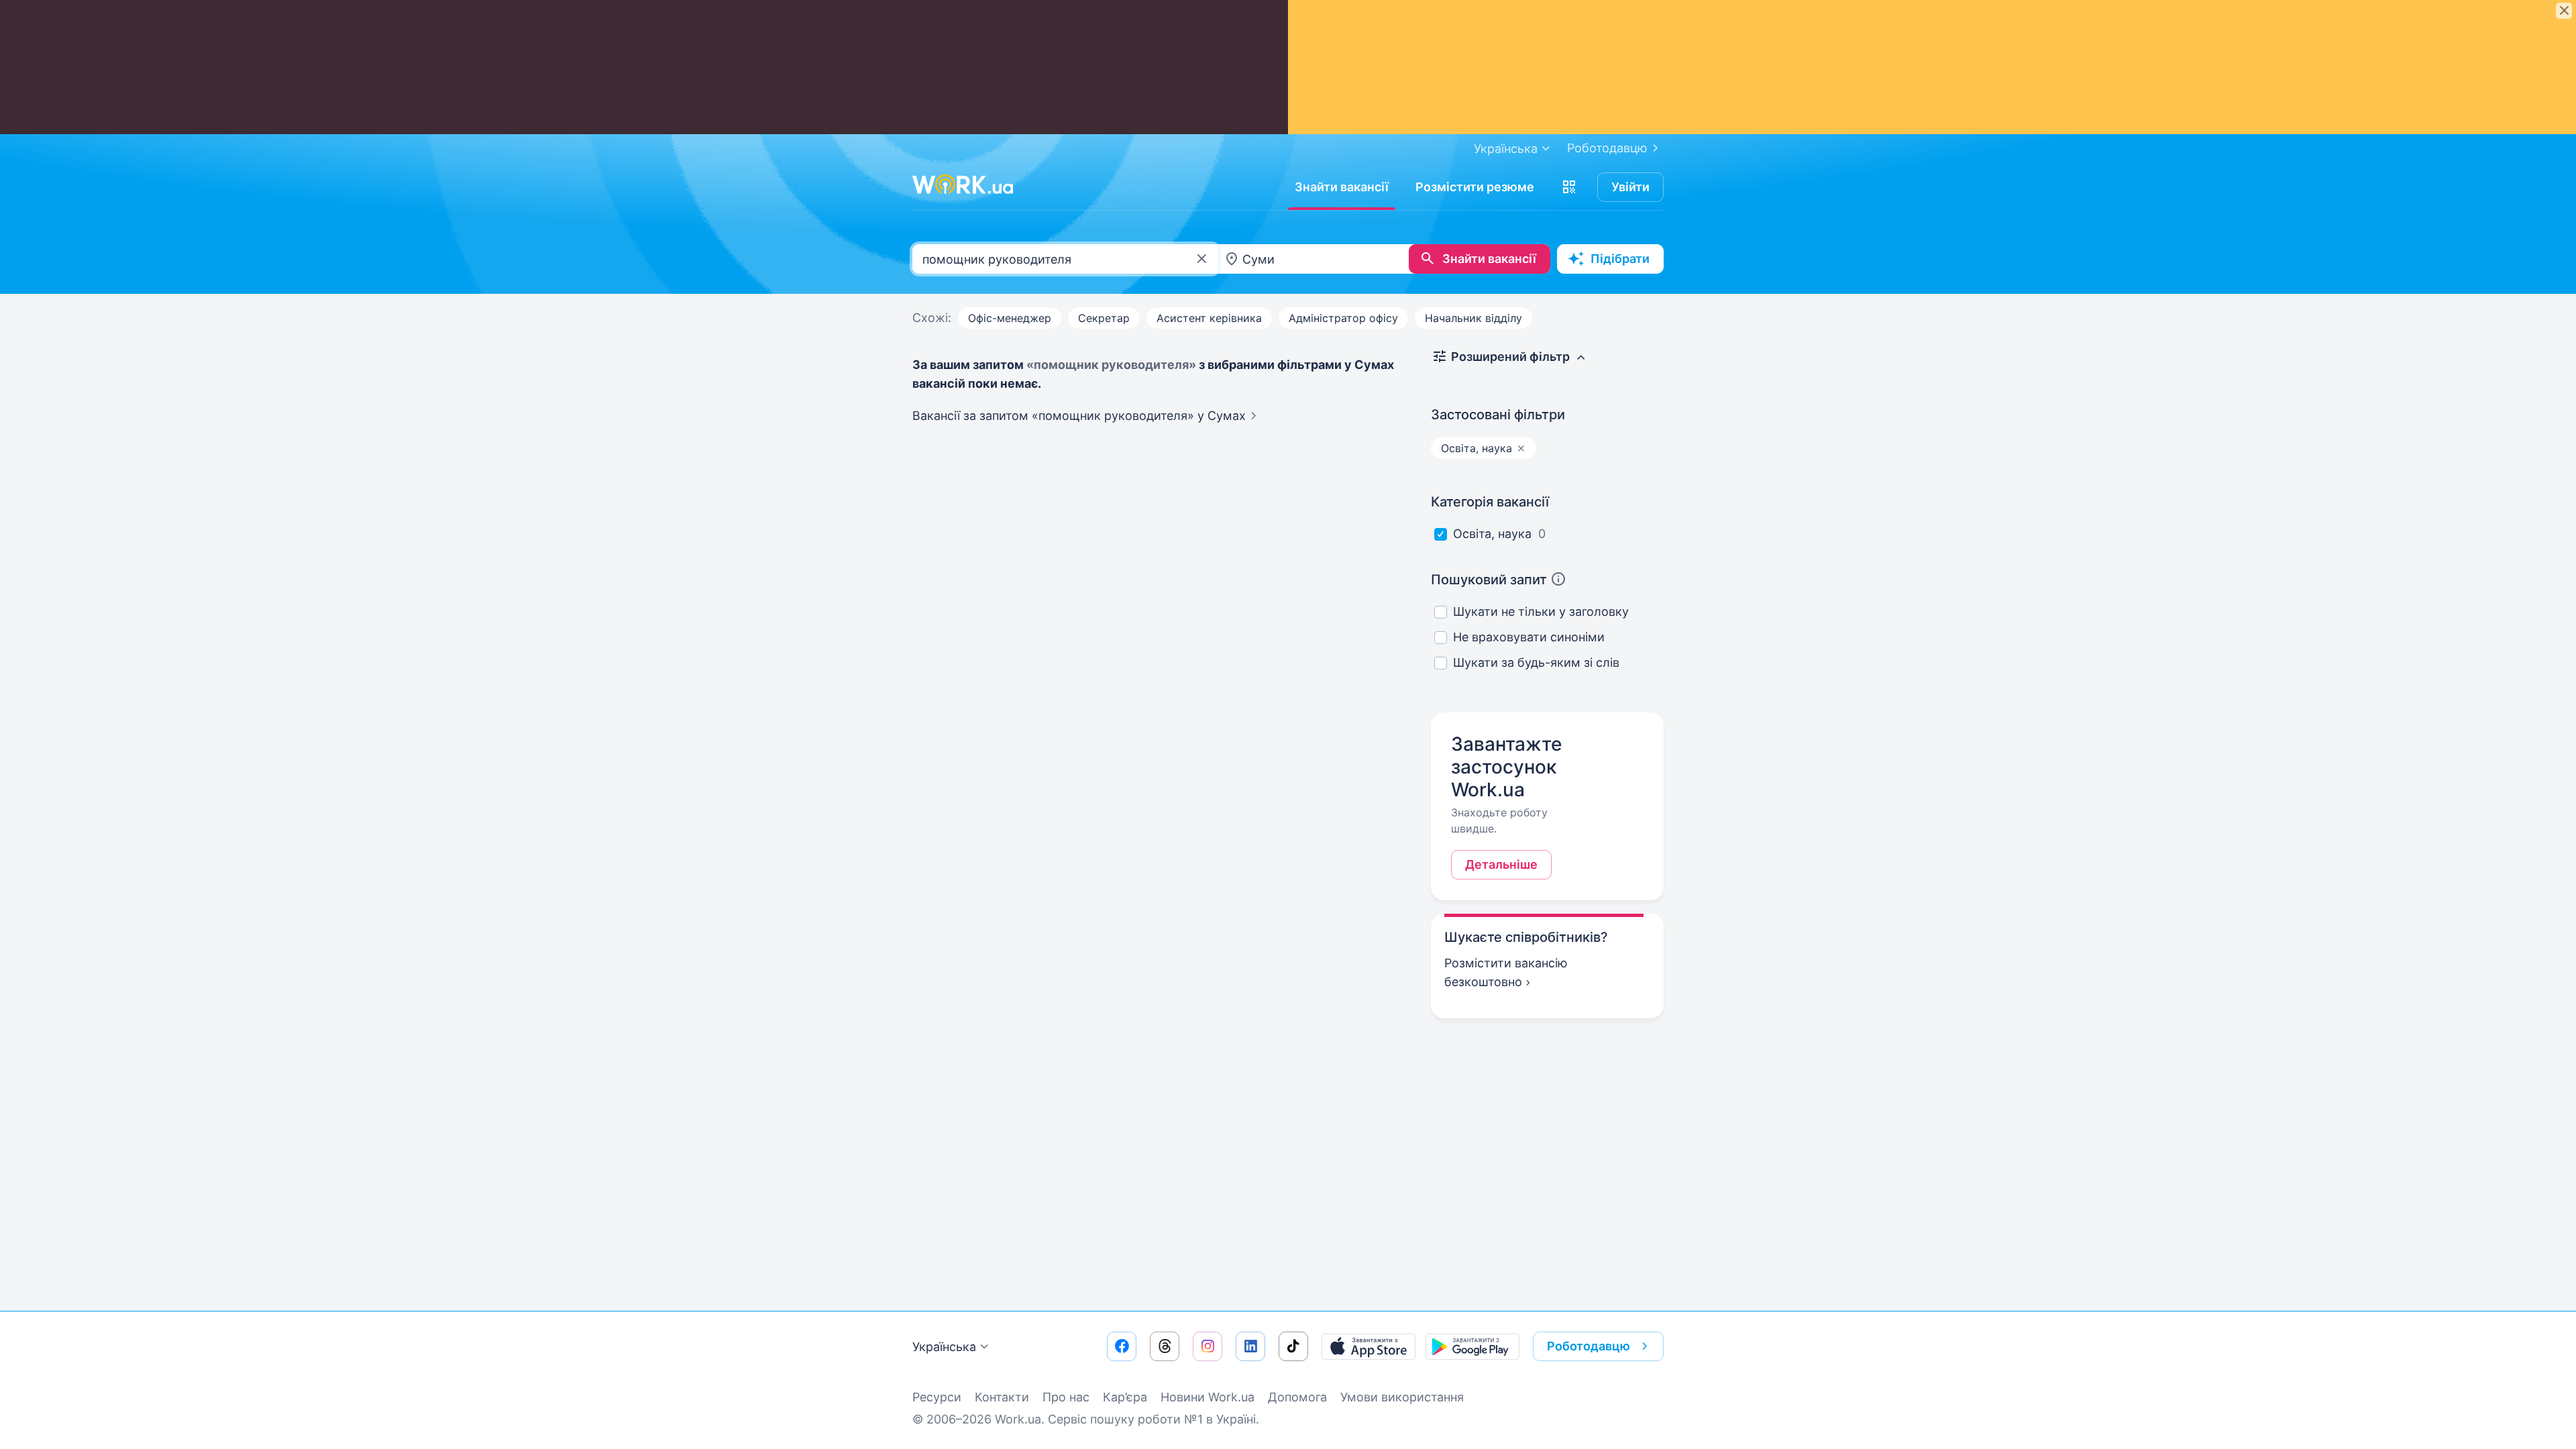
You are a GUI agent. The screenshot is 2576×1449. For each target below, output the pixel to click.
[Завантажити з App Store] (1368, 1346)
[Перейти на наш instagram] (1207, 1346)
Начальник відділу (1473, 318)
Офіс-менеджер (1010, 318)
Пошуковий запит (1489, 580)
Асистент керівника (1209, 318)
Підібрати (1620, 259)
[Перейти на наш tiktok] (1293, 1346)
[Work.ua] (963, 184)
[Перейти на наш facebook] (1122, 1346)
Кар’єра (1125, 1397)
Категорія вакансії (1490, 502)
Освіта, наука (1492, 534)
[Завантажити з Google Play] (1472, 1346)
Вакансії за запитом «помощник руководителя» (1079, 416)
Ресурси (937, 1397)
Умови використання (1402, 1397)
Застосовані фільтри (1498, 415)
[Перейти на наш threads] (1165, 1346)
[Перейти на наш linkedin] (1250, 1346)
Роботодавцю (1607, 148)
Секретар (1104, 318)
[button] (1569, 187)
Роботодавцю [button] (1589, 1346)
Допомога (1297, 1397)
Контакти (1002, 1397)
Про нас (1066, 1397)
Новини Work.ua (1207, 1397)
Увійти (1630, 187)
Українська (944, 1347)
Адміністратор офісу (1343, 318)
